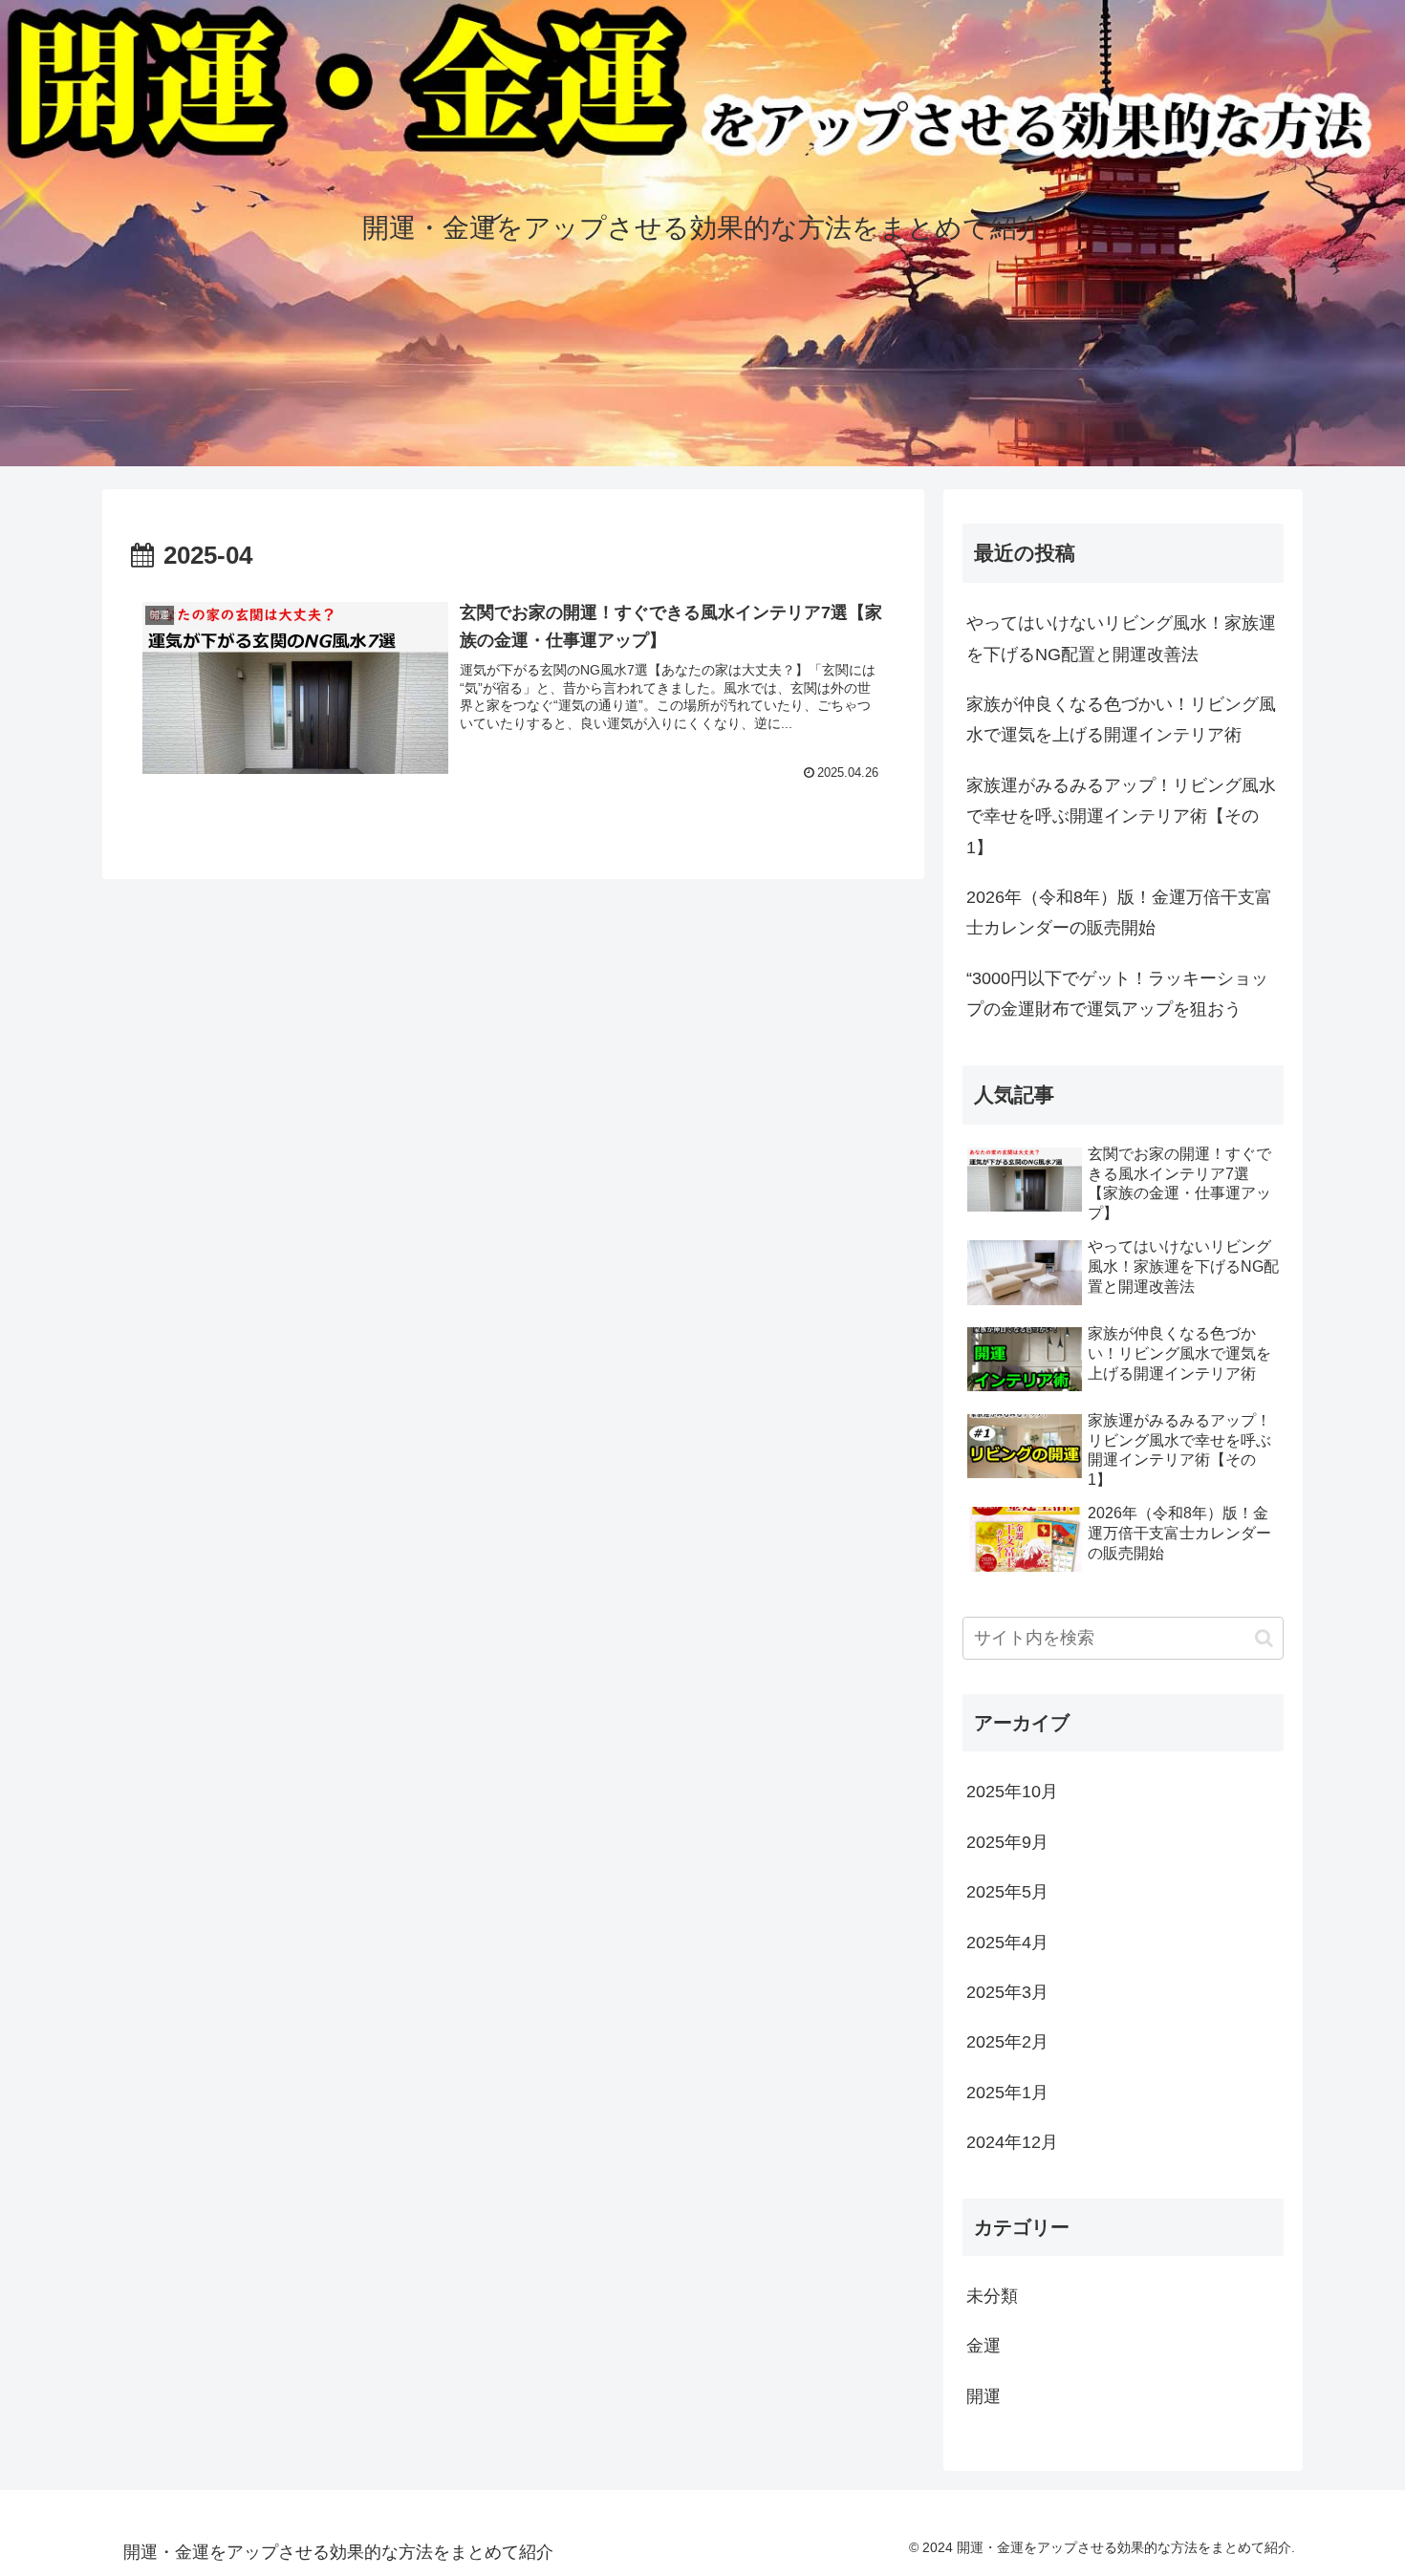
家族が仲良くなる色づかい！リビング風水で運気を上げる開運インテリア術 (1121, 719)
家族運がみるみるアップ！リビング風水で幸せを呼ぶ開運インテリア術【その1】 (1121, 816)
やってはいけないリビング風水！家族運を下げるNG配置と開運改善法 (1121, 638)
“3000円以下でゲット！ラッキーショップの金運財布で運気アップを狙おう (1117, 994)
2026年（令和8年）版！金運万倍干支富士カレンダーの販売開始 (1119, 912)
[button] (1264, 1638)
